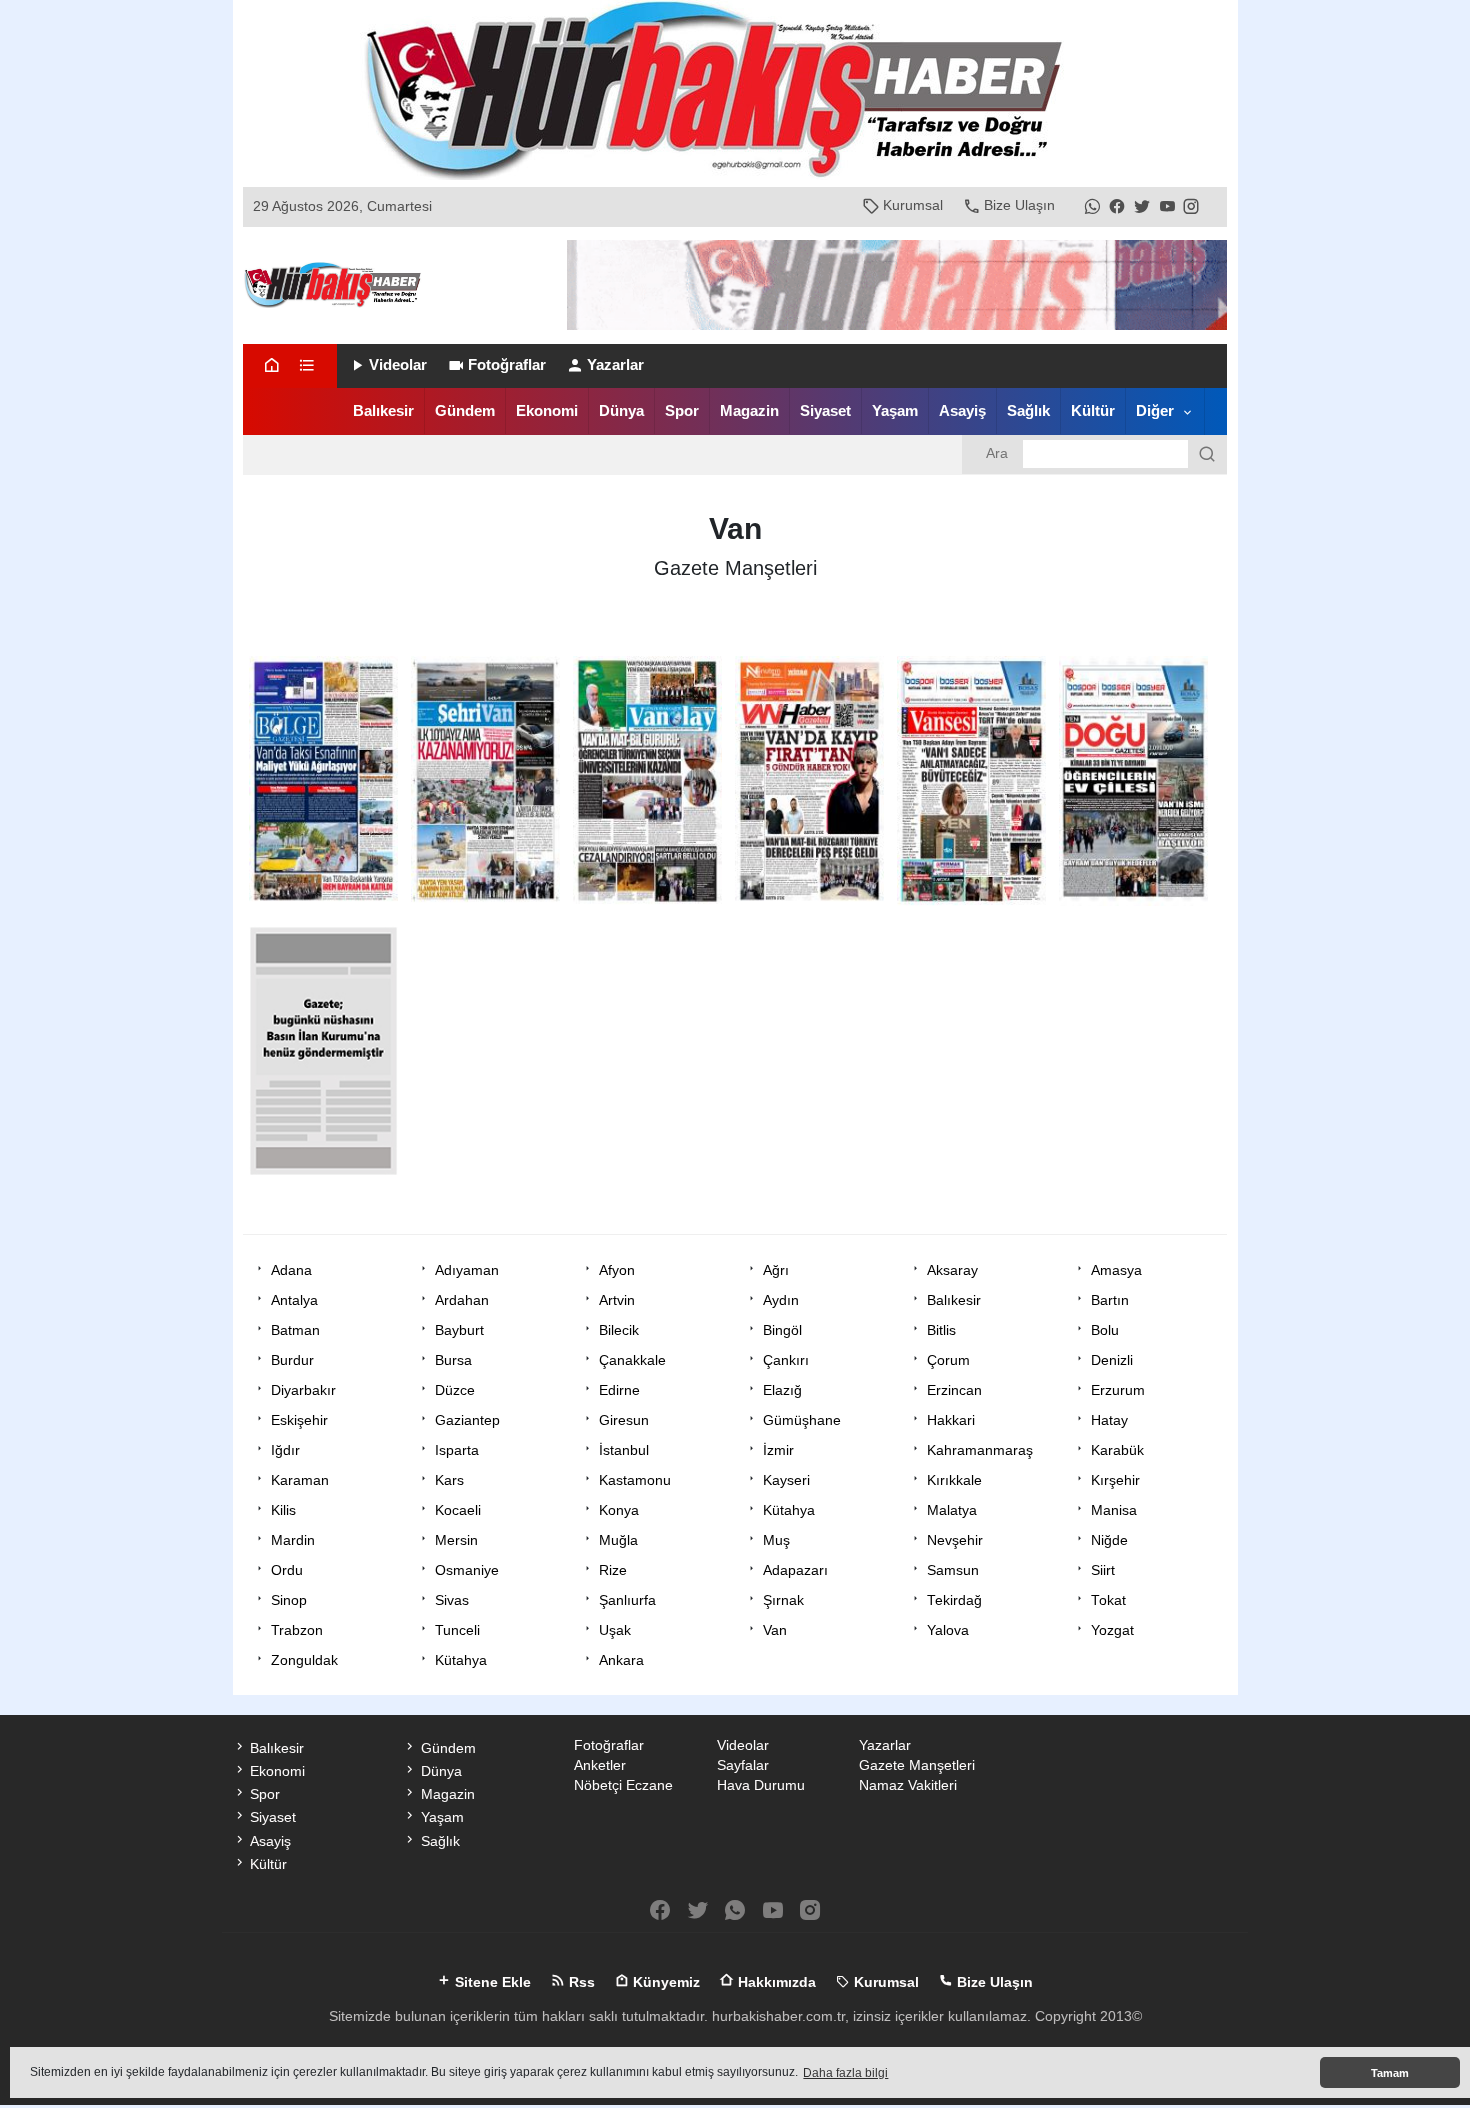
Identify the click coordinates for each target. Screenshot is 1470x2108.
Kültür (1093, 410)
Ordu (287, 1570)
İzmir (778, 1450)
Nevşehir (955, 1540)
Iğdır (285, 1450)
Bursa (453, 1360)
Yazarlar (615, 365)
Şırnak (783, 1600)
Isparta (457, 1450)
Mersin (456, 1540)
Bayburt (459, 1330)
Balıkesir (383, 410)
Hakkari (951, 1420)
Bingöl (782, 1330)
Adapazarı (795, 1570)
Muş (776, 1540)
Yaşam (895, 410)
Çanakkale (632, 1360)
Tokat (1108, 1600)
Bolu (1105, 1330)
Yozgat (1112, 1630)
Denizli (1112, 1360)
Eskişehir (299, 1420)
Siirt (1103, 1570)
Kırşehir (1115, 1480)
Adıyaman (467, 1270)
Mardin (293, 1540)
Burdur (292, 1360)
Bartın (1110, 1300)
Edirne (619, 1390)
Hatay (1109, 1420)
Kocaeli (458, 1510)
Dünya (621, 410)
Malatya (952, 1510)
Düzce (455, 1390)
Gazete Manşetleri (917, 1765)
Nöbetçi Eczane (623, 1785)
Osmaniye (467, 1570)
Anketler (600, 1765)
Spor (682, 410)
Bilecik (619, 1330)
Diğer (1155, 410)
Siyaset (825, 410)
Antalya (294, 1300)
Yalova (948, 1630)
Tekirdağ (954, 1600)
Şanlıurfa (627, 1600)
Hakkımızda (775, 1982)
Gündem (465, 410)
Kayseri (786, 1480)
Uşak (615, 1630)
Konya (619, 1510)
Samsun (953, 1570)
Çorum (948, 1360)
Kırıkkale (954, 1480)
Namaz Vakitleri (908, 1785)
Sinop (289, 1600)
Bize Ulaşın (1019, 205)
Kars (449, 1480)
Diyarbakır (303, 1390)
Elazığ (782, 1390)
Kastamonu (635, 1480)
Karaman (300, 1480)
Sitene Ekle (491, 1982)
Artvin (617, 1300)
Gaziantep (467, 1420)
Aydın (781, 1300)
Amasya (1116, 1270)
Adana (291, 1270)
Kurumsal (913, 205)
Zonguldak (304, 1660)
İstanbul (624, 1450)
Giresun (624, 1420)
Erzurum (1118, 1390)
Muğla (618, 1540)
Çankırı (786, 1360)
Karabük (1117, 1450)
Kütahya (789, 1510)
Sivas (452, 1600)
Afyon (617, 1270)
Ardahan (462, 1300)
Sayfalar (743, 1765)
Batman (295, 1330)
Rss (580, 1982)
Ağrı (776, 1270)
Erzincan (954, 1390)
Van (775, 1630)
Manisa (1114, 1510)
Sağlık (1028, 410)
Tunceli (457, 1630)
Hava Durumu (761, 1785)
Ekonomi (547, 410)
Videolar (398, 365)
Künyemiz (664, 1982)
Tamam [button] (1390, 2073)
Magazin (749, 410)
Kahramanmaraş (980, 1450)
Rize (613, 1570)
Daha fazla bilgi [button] (845, 2073)
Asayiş (962, 410)
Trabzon (297, 1630)
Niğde (1109, 1540)
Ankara (621, 1660)
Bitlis (941, 1330)
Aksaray (952, 1270)
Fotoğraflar (507, 365)
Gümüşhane (802, 1420)
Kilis (283, 1510)
